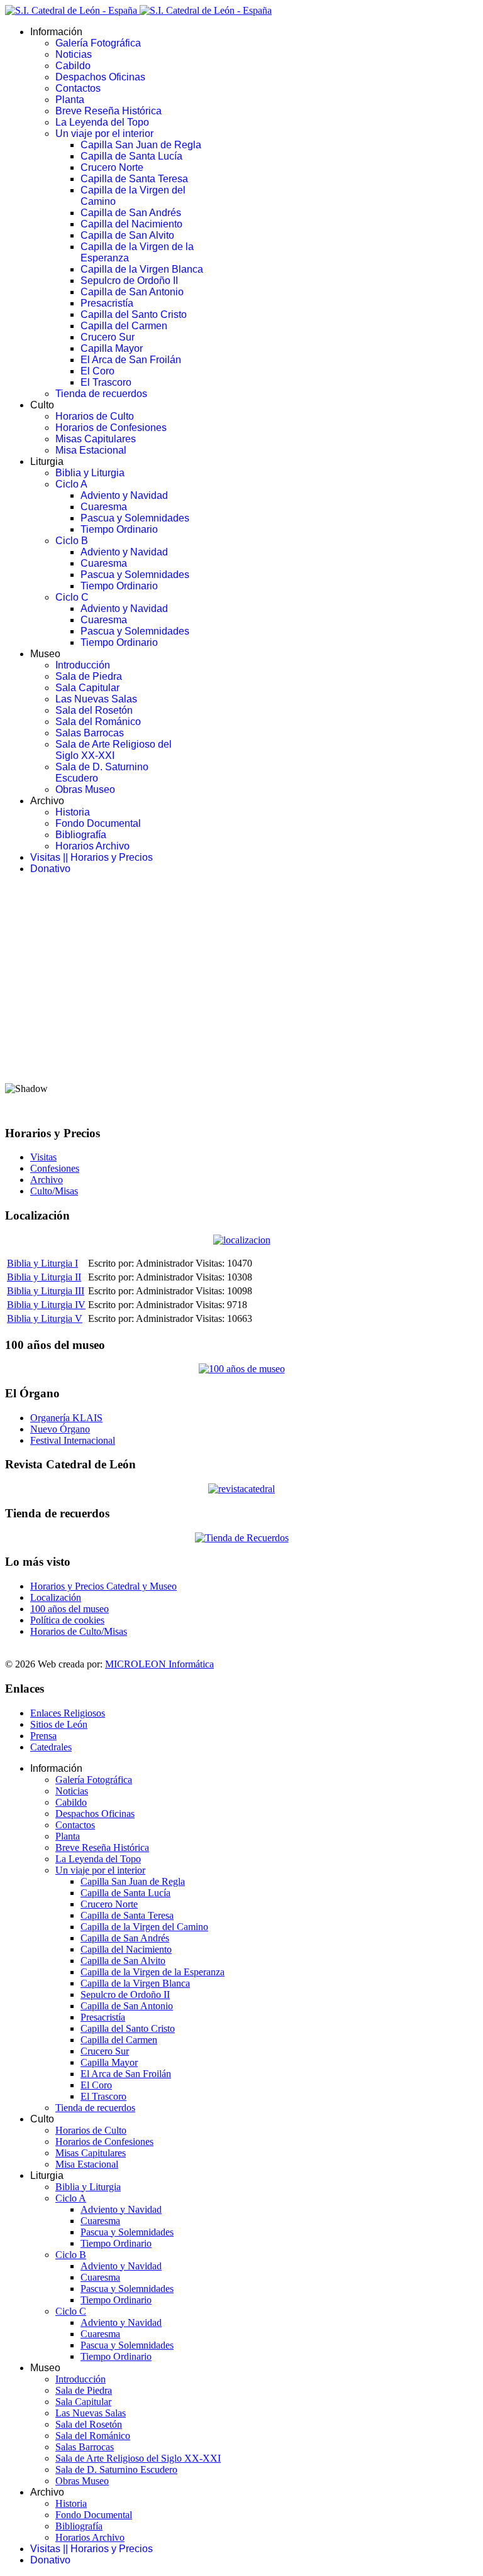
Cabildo (73, 66)
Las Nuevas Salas (96, 699)
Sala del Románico (98, 722)
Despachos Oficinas (100, 77)
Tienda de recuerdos (101, 394)
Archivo (47, 1180)
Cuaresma (104, 507)
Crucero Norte (112, 167)
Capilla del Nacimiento (131, 224)
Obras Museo (85, 789)
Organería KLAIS (66, 1418)
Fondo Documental (98, 823)
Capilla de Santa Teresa (134, 179)
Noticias (74, 54)
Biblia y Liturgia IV (46, 1305)
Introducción (83, 665)
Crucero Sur (108, 337)
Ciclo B (72, 541)
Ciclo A (71, 484)
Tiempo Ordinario (119, 529)
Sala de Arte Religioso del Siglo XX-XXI (114, 750)
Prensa (43, 1736)
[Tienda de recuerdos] (241, 1489)
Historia (73, 812)
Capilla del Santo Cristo (134, 314)
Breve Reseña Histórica (108, 111)
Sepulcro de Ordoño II (129, 281)
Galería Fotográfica (98, 43)
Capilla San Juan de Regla (141, 145)
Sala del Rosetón (94, 710)
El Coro (97, 371)
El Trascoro (106, 382)
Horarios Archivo (92, 846)
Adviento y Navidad (124, 495)
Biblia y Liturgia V (45, 1318)
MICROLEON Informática (159, 1664)
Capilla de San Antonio (132, 292)
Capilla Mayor (112, 348)
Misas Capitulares (96, 439)
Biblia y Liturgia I (42, 1263)
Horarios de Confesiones (111, 428)
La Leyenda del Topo (102, 122)
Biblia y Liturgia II (44, 1277)
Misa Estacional (91, 450)
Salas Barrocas (90, 733)
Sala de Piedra (89, 676)
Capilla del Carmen (124, 326)
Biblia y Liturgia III (46, 1291)
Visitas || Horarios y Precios (92, 857)
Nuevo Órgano (60, 1429)
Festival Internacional (73, 1440)
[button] (241, 1042)
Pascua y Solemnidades (135, 518)
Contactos (78, 88)
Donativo (50, 869)
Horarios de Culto (95, 416)
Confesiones (55, 1168)
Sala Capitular (87, 688)
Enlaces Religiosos (68, 1713)
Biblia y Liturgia (90, 473)
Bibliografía (81, 835)
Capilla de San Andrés (131, 213)
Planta (70, 100)
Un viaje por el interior (104, 134)
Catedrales (51, 1747)
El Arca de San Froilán (131, 360)
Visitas (43, 1157)
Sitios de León (59, 1724)
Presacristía (107, 303)
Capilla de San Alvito (127, 235)
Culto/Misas (54, 1191)
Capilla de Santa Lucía (131, 156)
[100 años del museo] (242, 1369)
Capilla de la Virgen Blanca (142, 269)
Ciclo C (72, 597)
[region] (241, 1000)
